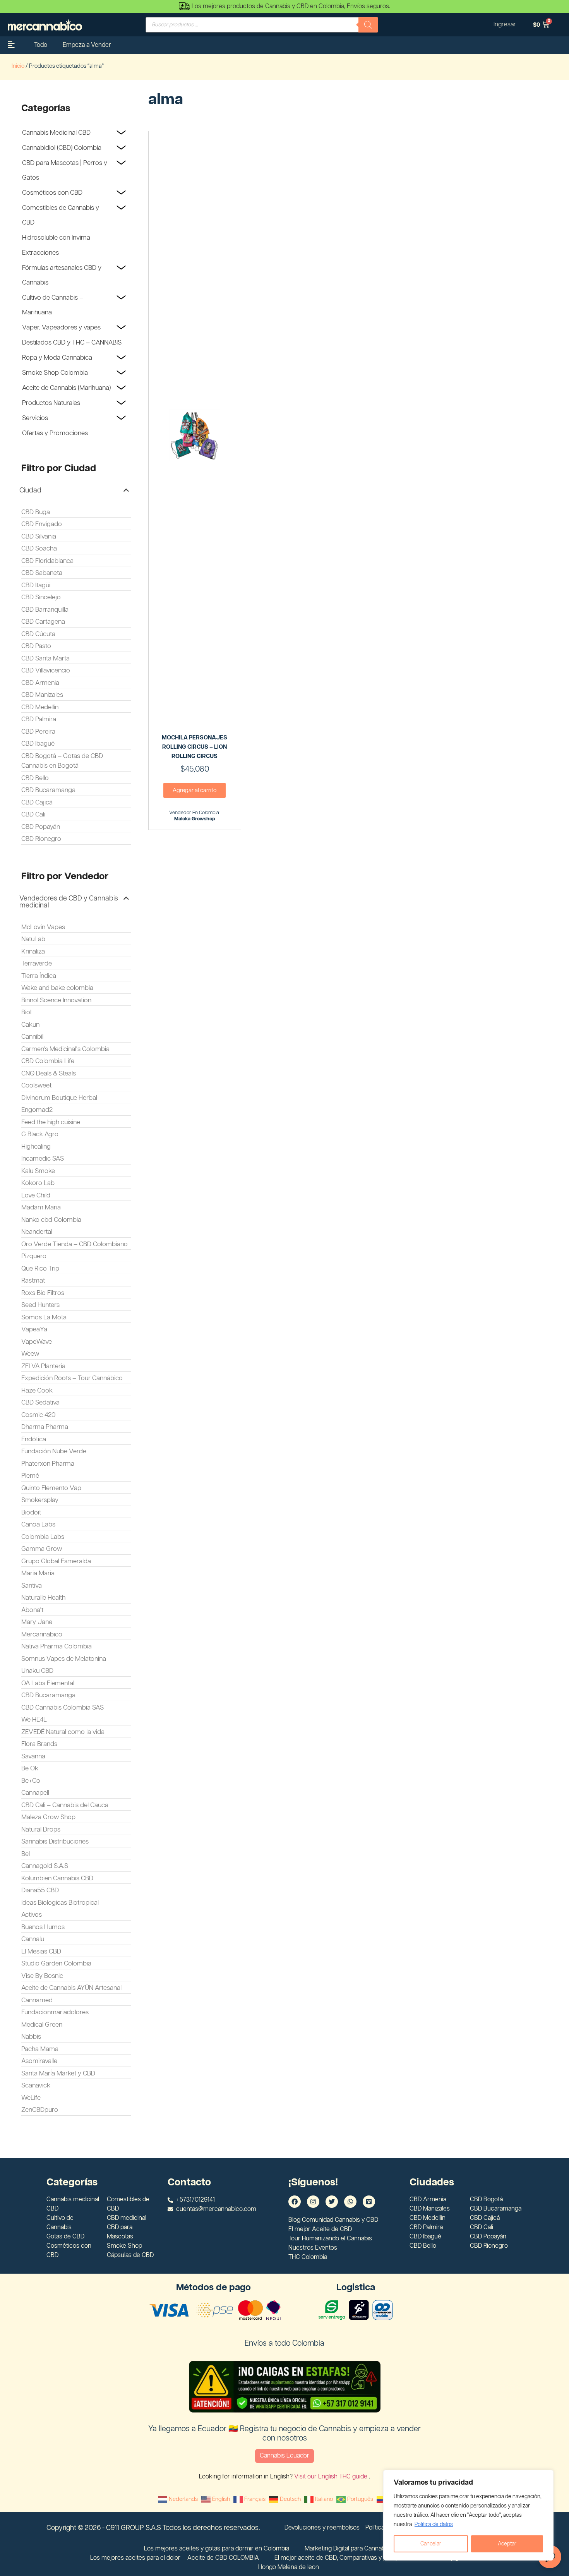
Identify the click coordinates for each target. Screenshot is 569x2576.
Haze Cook (37, 1391)
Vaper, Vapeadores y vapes (61, 328)
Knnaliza (33, 952)
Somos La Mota (44, 1317)
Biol (26, 1012)
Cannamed (37, 2000)
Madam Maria (41, 1207)
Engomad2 (37, 1110)
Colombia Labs (43, 1537)
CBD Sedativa (40, 1403)
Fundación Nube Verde (54, 1451)
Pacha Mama (40, 2049)
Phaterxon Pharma (48, 1464)
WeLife (31, 2098)
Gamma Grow (42, 1549)
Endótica (34, 1439)
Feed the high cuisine (51, 1122)
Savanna (33, 1756)
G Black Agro (40, 1134)
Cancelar (431, 2544)
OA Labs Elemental (48, 1683)
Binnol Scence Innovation (56, 1000)
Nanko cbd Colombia (51, 1220)
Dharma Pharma (45, 1427)
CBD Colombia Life (48, 1061)
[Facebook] (295, 2202)
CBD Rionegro (41, 839)
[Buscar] (368, 25)
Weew (30, 1354)
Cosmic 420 (39, 1415)
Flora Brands (39, 1744)
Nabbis (31, 2037)
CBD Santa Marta (45, 659)
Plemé (30, 1476)
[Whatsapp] (350, 2202)
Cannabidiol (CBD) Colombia (62, 148)
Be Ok (30, 1768)
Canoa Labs (38, 1525)
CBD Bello (35, 778)
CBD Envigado (42, 524)
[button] (74, 491)
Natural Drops (41, 1830)
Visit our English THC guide (332, 2477)
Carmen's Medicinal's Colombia (65, 1049)
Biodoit (31, 1513)
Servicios (35, 418)
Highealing (36, 1147)
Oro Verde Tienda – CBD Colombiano (75, 1244)
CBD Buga (36, 512)
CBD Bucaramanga (48, 790)
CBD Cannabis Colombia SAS (63, 1708)
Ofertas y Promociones (55, 433)
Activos (32, 1915)
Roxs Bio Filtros (43, 1293)
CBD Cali (33, 815)
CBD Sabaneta (42, 573)
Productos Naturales (51, 403)
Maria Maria (38, 1573)
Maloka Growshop (195, 819)
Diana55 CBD (40, 1890)
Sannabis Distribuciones (55, 1842)
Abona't (32, 1610)
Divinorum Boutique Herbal (59, 1098)
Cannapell (35, 1793)
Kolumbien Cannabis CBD (57, 1878)
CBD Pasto (36, 646)
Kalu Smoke (38, 1171)
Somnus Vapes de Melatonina (64, 1659)
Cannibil (32, 1037)
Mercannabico (42, 1634)
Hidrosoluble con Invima (56, 238)
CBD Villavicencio (46, 671)
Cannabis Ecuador (284, 2456)
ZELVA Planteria (43, 1366)
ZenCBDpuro (40, 2110)
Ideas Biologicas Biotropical (60, 1903)
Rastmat (33, 1281)
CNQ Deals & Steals (49, 1074)
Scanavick (36, 2085)
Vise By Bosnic (42, 1976)
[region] (468, 2515)
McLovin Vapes (43, 927)
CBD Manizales (42, 695)
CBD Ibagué (38, 744)
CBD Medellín (40, 707)
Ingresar (505, 25)
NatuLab (33, 939)
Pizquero (34, 1256)
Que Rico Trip (40, 1269)
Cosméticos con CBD (52, 193)
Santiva (32, 1586)
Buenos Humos (43, 1927)
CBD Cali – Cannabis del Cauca (65, 1805)
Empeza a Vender (87, 45)
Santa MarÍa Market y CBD (58, 2073)
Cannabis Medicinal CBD (56, 133)
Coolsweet (36, 1086)
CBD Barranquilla (45, 610)
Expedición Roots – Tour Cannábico (72, 1378)
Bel (26, 1854)
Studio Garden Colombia (56, 1964)
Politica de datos (434, 2525)
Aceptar (507, 2544)
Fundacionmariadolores (55, 2012)
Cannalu (33, 1939)
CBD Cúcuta (38, 634)
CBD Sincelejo (41, 597)
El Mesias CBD (41, 1952)
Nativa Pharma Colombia (57, 1646)
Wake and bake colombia (57, 988)
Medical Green (42, 2025)
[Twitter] (332, 2202)
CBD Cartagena (43, 622)
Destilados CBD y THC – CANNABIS (72, 343)
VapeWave (37, 1342)
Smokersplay (40, 1500)
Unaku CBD (37, 1671)
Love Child (36, 1195)
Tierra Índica (39, 976)
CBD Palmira (39, 719)
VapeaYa (34, 1329)
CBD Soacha (39, 549)
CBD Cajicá (37, 803)
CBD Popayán (41, 827)
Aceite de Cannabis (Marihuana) (66, 388)
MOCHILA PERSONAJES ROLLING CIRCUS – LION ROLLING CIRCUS (195, 747)
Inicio (18, 66)
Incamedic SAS (43, 1159)
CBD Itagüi (36, 585)
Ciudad (30, 491)
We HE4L (34, 1720)
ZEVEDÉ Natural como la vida (63, 1732)
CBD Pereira (38, 732)
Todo (41, 45)
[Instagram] (313, 2202)
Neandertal (37, 1232)
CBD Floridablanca (47, 561)
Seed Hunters (40, 1305)
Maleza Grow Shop (48, 1817)
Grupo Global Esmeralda (56, 1561)
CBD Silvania (39, 537)
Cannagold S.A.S (45, 1866)
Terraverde (37, 964)
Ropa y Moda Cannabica (57, 358)
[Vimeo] (369, 2202)
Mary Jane (37, 1622)
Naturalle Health (43, 1598)
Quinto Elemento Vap (51, 1488)
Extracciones (40, 253)
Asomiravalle (39, 2061)
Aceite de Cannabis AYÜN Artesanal (71, 1988)
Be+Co (31, 1781)
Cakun (30, 1025)
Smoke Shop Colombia (55, 373)
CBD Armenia (40, 683)
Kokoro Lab (38, 1183)
